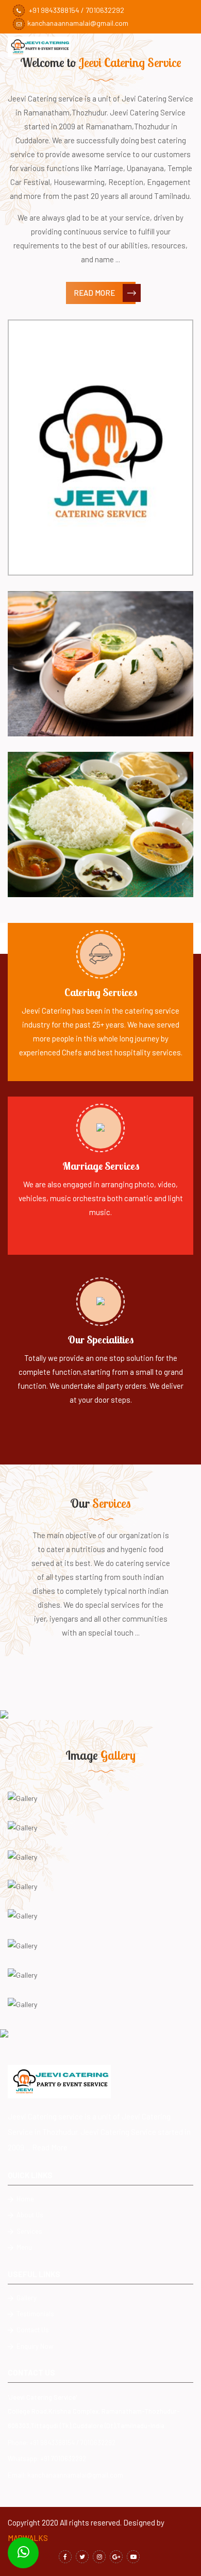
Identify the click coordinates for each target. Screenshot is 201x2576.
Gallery (26, 2298)
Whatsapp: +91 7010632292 (47, 2459)
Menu (23, 2247)
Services (29, 2231)
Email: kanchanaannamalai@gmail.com (65, 2475)
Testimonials (35, 2314)
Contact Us (32, 2330)
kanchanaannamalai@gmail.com (78, 23)
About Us (29, 2215)
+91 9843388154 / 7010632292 (76, 10)
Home (24, 2199)
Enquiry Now (34, 2346)
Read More (94, 293)
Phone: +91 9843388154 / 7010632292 (62, 2443)
